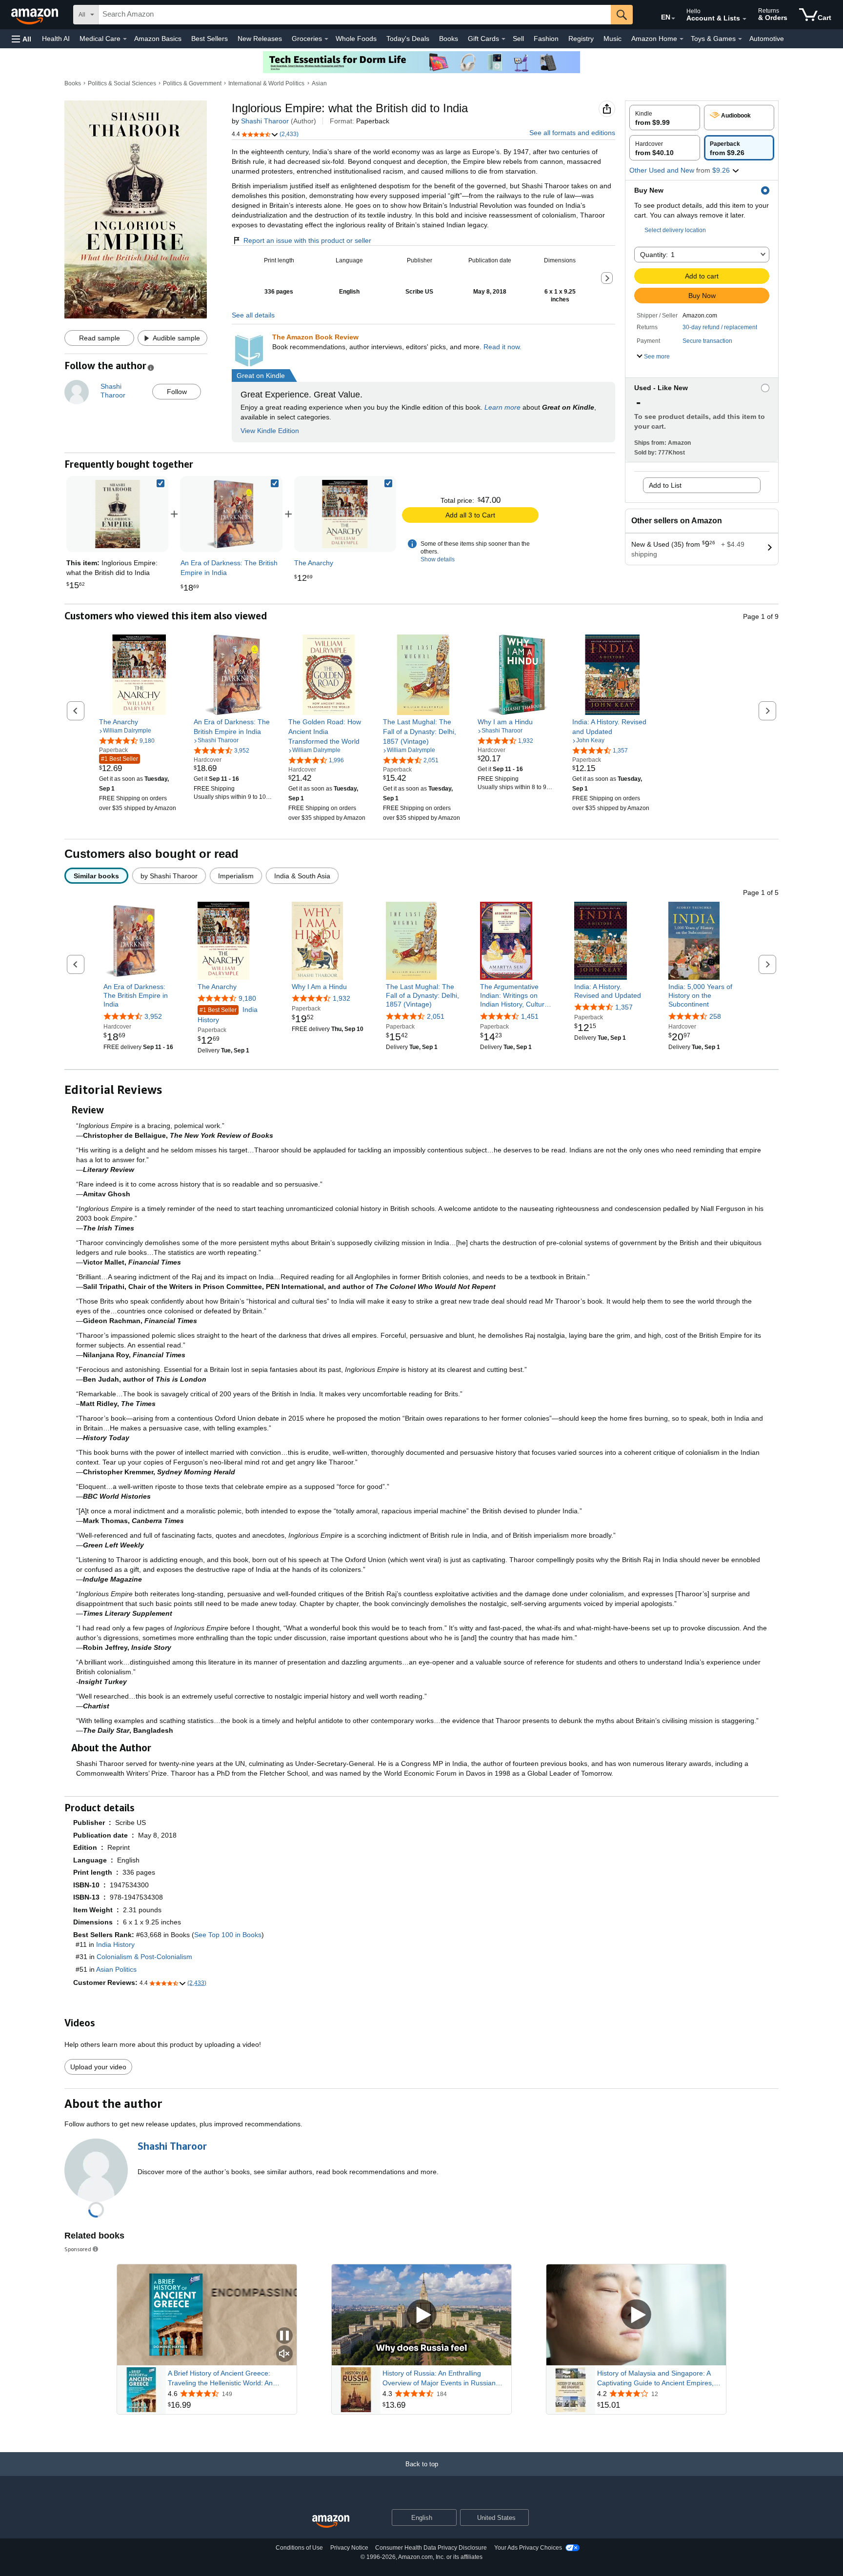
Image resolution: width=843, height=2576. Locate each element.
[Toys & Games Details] (740, 39)
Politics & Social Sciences (122, 83)
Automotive (767, 39)
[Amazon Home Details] (682, 39)
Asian (319, 83)
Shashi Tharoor (265, 121)
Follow (177, 392)
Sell (518, 39)
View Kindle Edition (270, 431)
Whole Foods (356, 39)
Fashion (546, 39)
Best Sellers (210, 39)
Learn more (502, 407)
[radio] (665, 118)
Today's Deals (408, 39)
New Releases (260, 39)
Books (449, 39)
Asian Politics (116, 1969)
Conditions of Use (299, 2548)
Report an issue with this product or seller (307, 240)
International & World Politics (266, 83)
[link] (231, 514)
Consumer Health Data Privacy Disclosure (431, 2548)
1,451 (530, 1016)
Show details (438, 559)
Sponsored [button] (78, 2249)
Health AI (56, 39)
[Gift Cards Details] (503, 39)
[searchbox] (355, 15)
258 (715, 1016)
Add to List (665, 485)
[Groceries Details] (326, 39)
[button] (21, 39)
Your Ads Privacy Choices (528, 2548)
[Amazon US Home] (331, 2522)
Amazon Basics (158, 39)
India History (228, 1015)
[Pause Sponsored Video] (284, 2336)
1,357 (624, 1007)
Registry (581, 39)
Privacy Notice (349, 2548)
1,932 (341, 998)
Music (612, 39)
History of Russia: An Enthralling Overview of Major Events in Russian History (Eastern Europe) (439, 2378)
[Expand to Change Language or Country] (673, 19)
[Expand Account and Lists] (744, 19)
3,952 (153, 1016)
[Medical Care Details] (125, 39)
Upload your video (98, 2067)
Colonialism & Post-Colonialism (144, 1957)
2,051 (436, 1016)
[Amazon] (36, 15)
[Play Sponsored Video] (421, 2315)
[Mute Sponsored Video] (284, 2354)
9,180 (247, 998)
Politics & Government (192, 83)
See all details (253, 315)
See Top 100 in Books (228, 1935)
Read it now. (502, 347)
